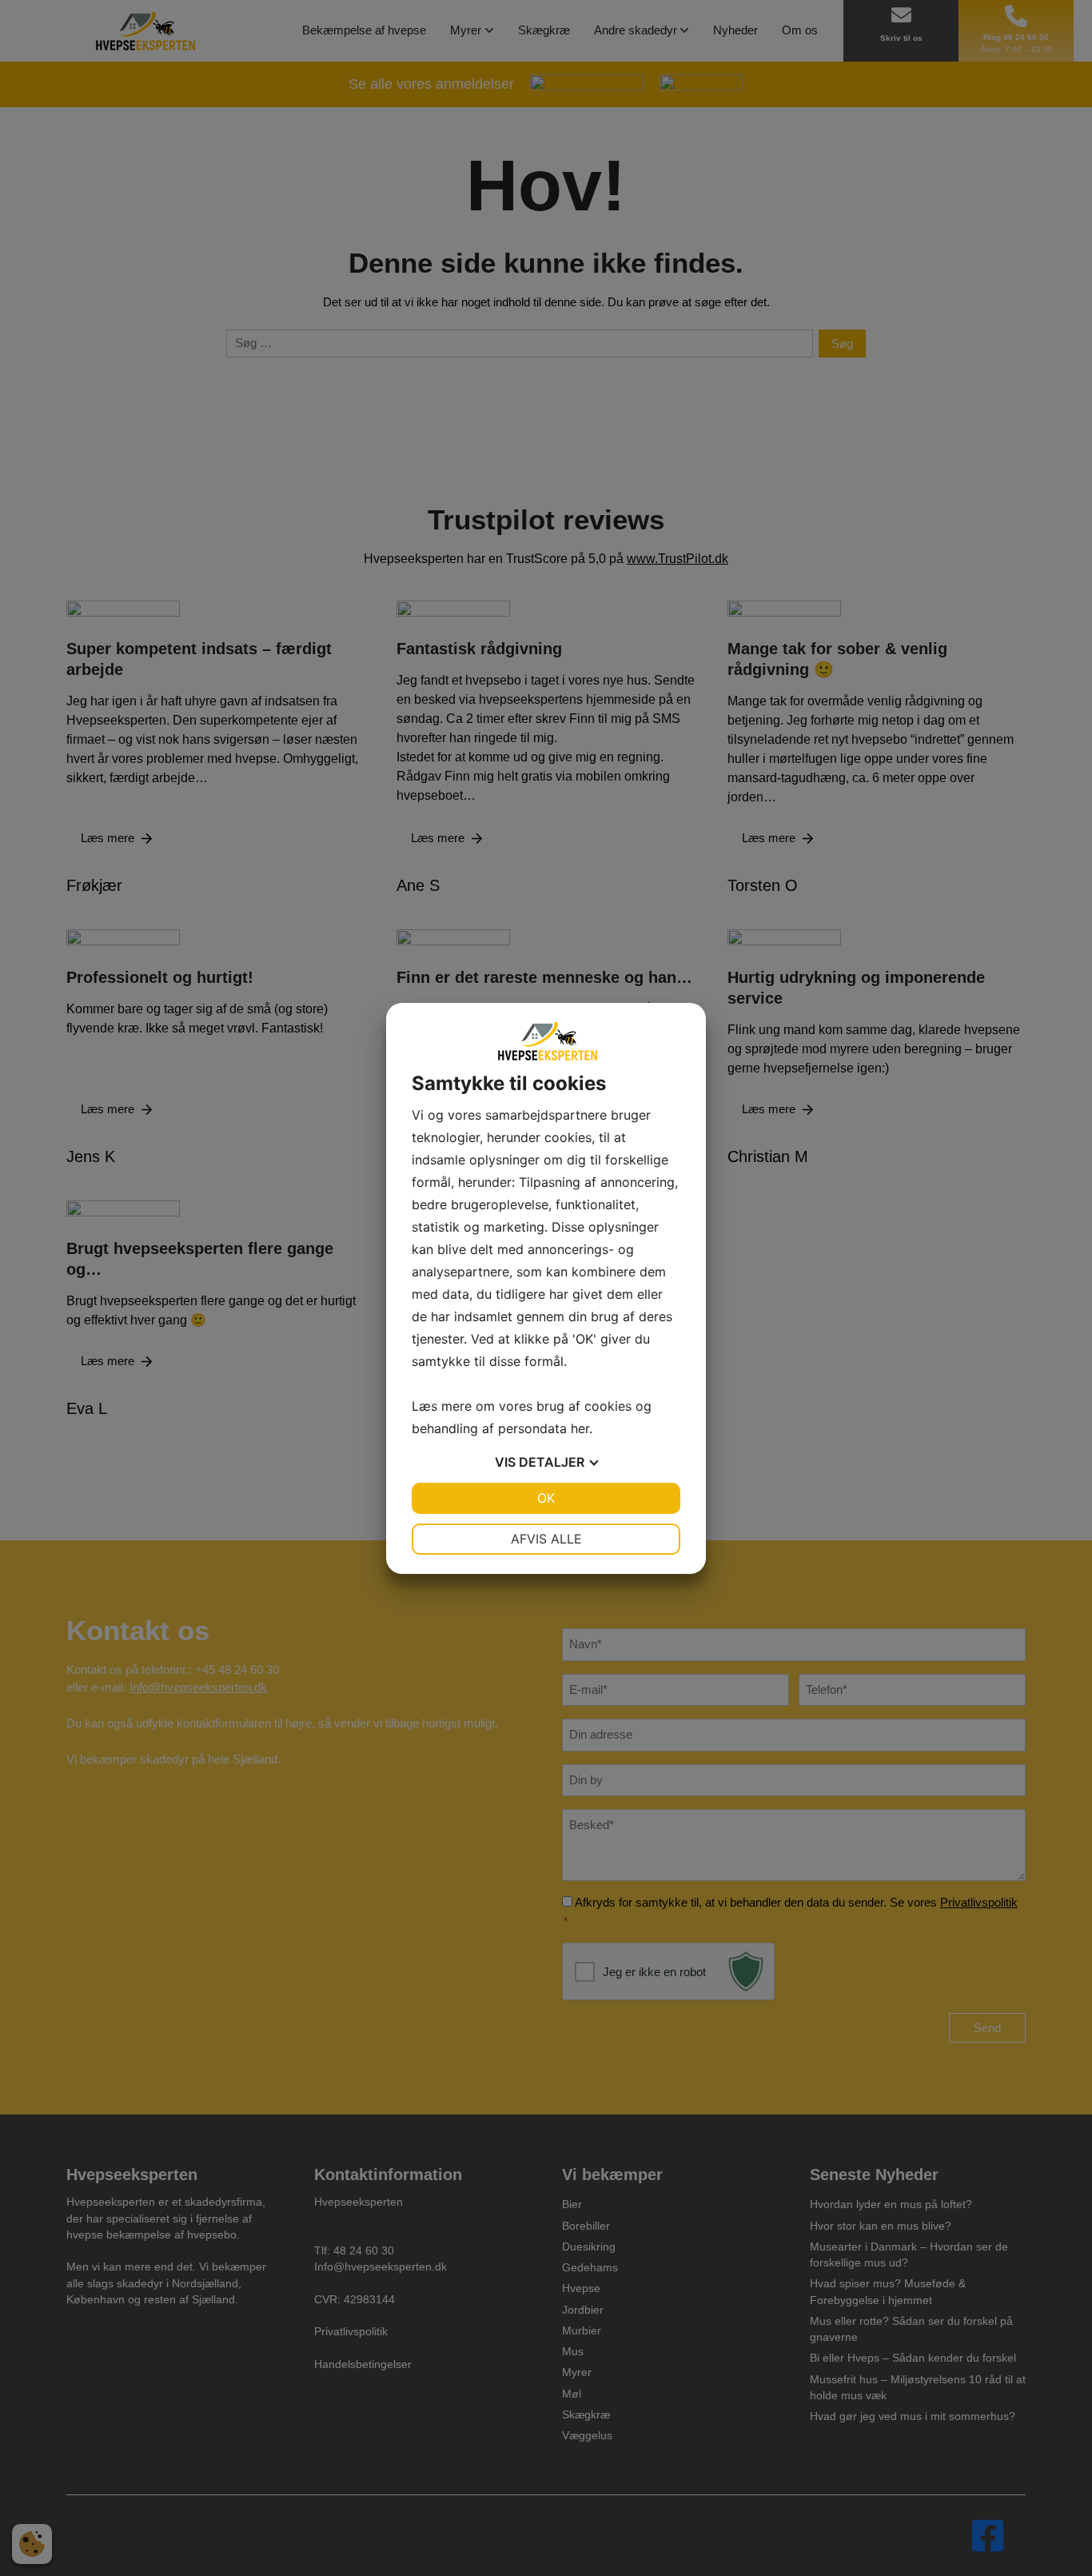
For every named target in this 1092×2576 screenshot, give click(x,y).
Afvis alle (546, 1539)
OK (546, 1498)
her (580, 1428)
